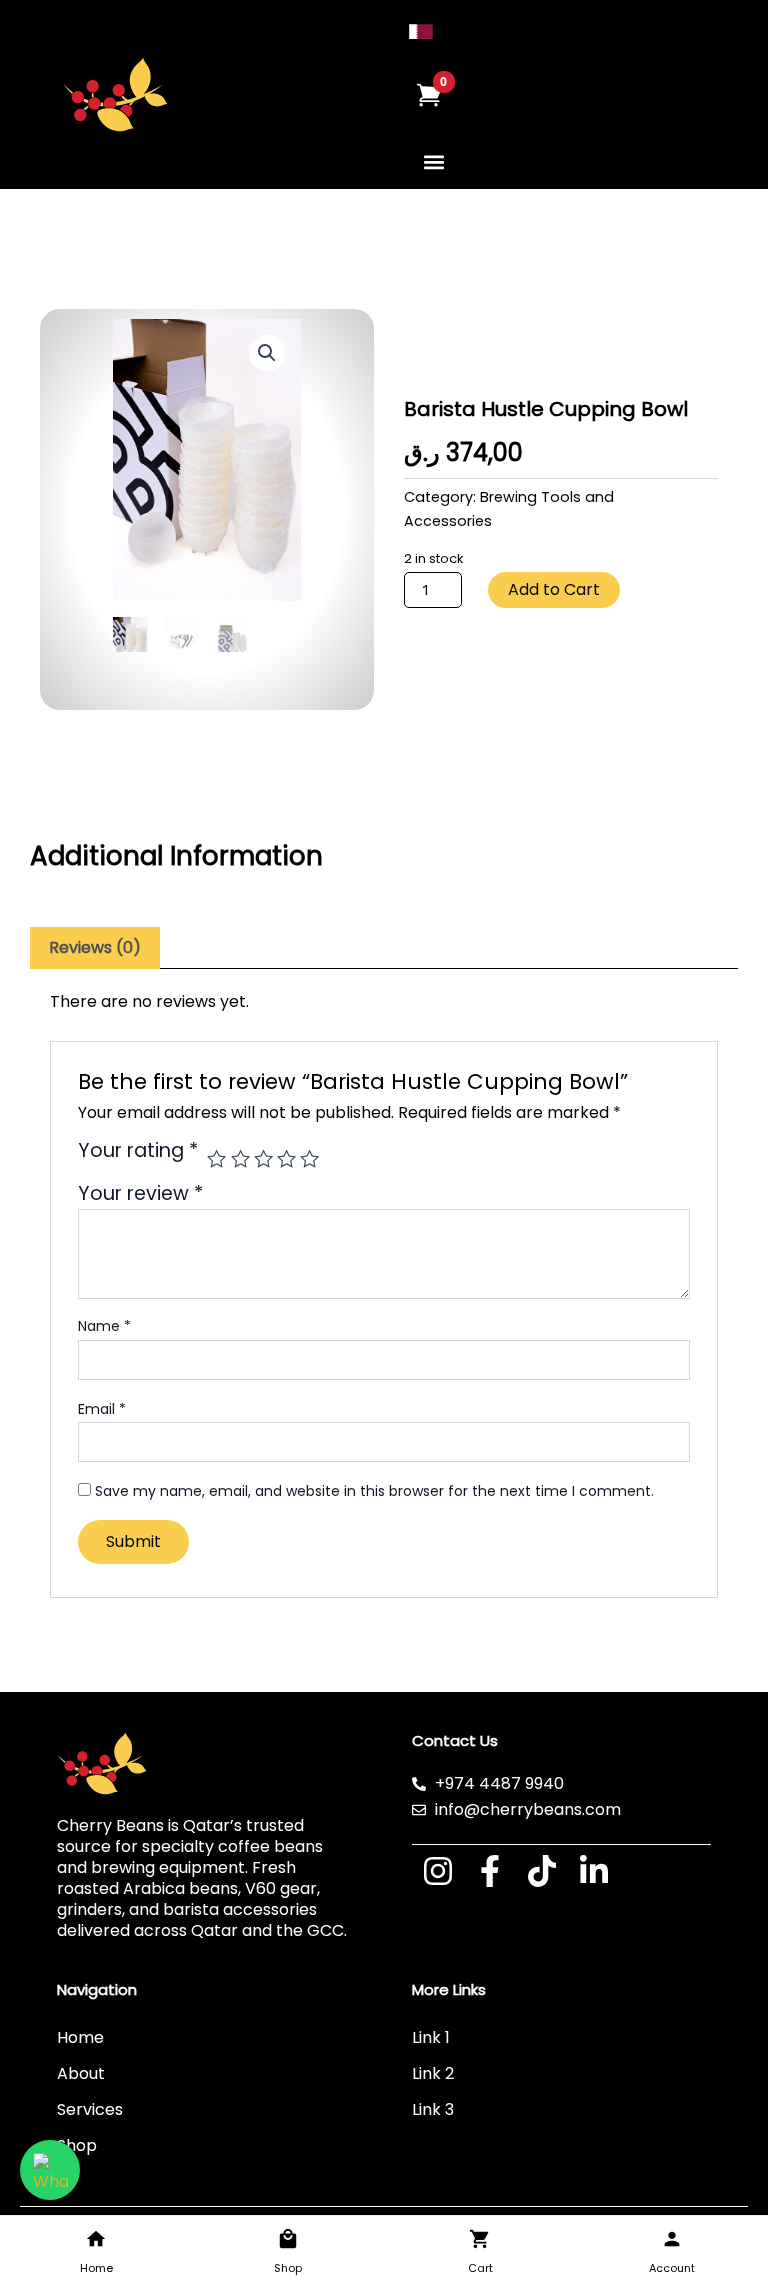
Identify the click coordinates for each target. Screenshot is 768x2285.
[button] (434, 162)
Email (102, 1409)
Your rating (138, 1152)
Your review (140, 1193)
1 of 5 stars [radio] (216, 1158)
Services (90, 2109)
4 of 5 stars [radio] (286, 1158)
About (81, 2073)
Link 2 (433, 2073)
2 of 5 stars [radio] (240, 1158)
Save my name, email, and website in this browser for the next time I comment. (374, 1491)
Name (104, 1326)
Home (80, 2037)
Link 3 (433, 2109)
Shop (77, 2145)
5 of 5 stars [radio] (309, 1158)
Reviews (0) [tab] (95, 947)
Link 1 (431, 2037)
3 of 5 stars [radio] (263, 1158)
